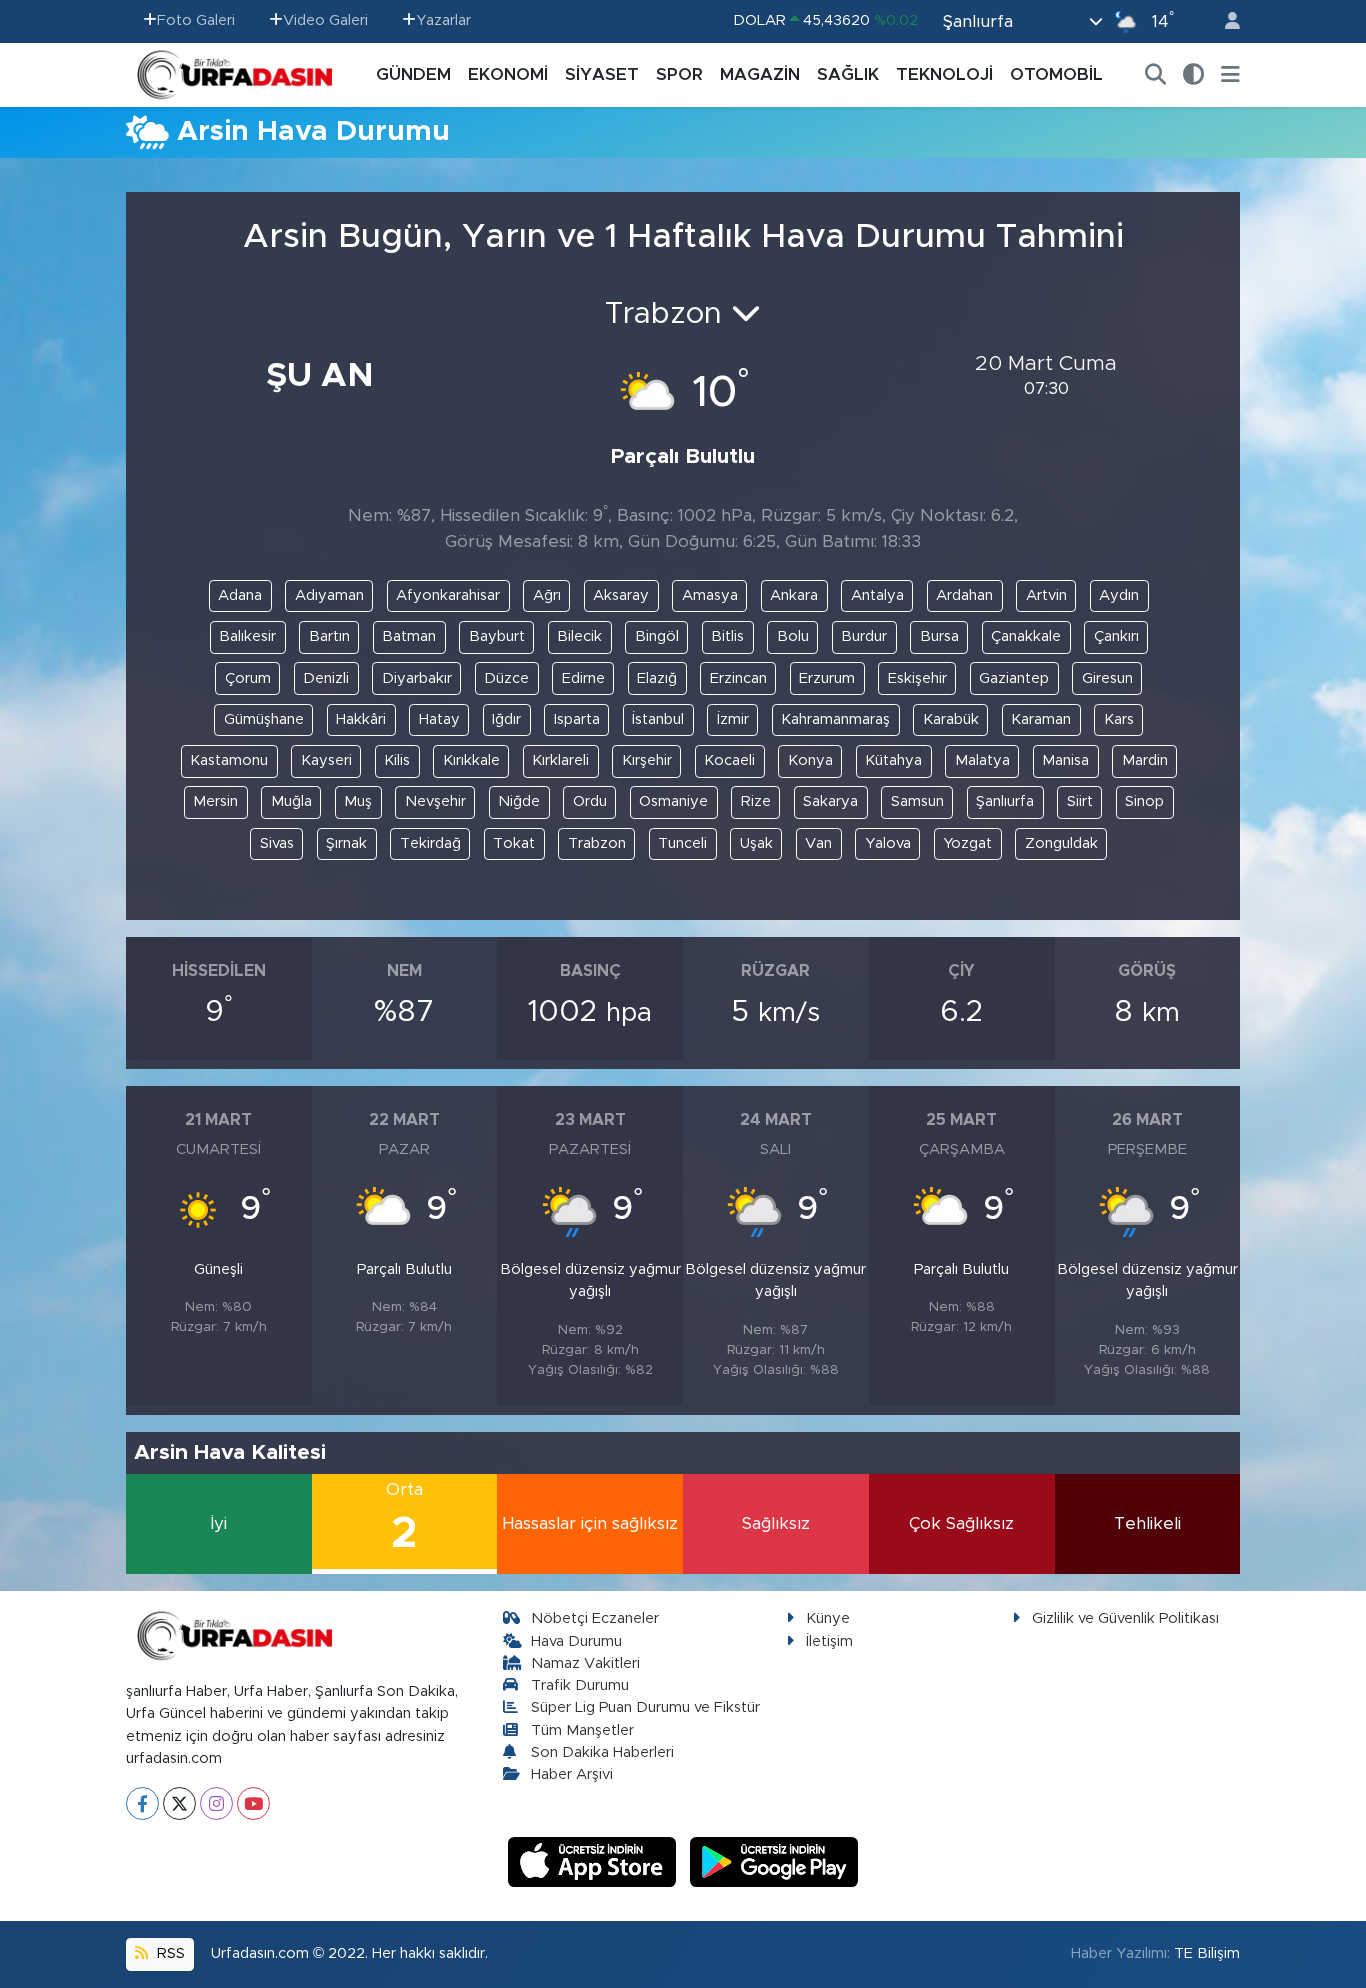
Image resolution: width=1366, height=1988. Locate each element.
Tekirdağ (430, 843)
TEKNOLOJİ (944, 74)
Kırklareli (560, 760)
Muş (358, 801)
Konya (810, 760)
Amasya (710, 595)
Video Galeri (325, 20)
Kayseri (326, 760)
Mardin (1145, 760)
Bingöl (657, 636)
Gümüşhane (264, 719)
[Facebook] (142, 1803)
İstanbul (658, 719)
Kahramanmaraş (835, 719)
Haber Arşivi (572, 1774)
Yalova (888, 843)
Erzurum (827, 678)
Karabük (951, 719)
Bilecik (579, 636)
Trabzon (597, 843)
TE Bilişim (1207, 1953)
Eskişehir (917, 678)
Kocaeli (729, 760)
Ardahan (964, 595)
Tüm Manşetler (582, 1730)
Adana (240, 595)
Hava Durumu (576, 1641)
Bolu (793, 636)
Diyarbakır (417, 678)
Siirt (1080, 801)
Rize (756, 801)
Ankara (794, 595)
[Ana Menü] (1230, 75)
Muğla (291, 801)
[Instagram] (216, 1803)
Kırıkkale (471, 760)
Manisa (1065, 760)
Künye (828, 1618)
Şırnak (346, 843)
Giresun (1107, 678)
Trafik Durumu (580, 1685)
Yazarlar (443, 20)
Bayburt (497, 636)
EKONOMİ (508, 74)
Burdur (864, 636)
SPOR (679, 74)
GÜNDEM (413, 74)
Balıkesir (247, 636)
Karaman (1041, 719)
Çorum (248, 678)
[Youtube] (253, 1803)
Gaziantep (1014, 678)
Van (818, 843)
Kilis (397, 760)
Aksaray (621, 595)
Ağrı (547, 595)
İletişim (829, 1641)
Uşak (756, 843)
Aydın (1119, 595)
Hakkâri (361, 719)
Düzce (506, 678)
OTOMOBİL (1056, 74)
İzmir (733, 719)
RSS (169, 1953)
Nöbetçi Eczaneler (595, 1618)
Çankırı (1116, 636)
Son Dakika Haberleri (602, 1752)
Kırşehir (647, 760)
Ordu (590, 801)
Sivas (277, 843)
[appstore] (595, 1861)
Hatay (439, 719)
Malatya (982, 760)
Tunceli (682, 843)
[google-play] (774, 1861)
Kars (1119, 719)
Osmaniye (673, 801)
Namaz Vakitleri (585, 1663)
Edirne (583, 678)
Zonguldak (1061, 843)
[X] (179, 1803)
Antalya (877, 595)
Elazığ (657, 678)
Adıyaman (329, 595)
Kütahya (893, 760)
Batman (409, 636)
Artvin (1046, 595)
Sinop (1144, 801)
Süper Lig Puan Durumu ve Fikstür (645, 1707)
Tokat (514, 843)
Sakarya (830, 801)
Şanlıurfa (1005, 801)
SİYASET (602, 74)
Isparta (577, 719)
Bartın (329, 636)
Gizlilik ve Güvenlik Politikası (1125, 1618)
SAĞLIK (848, 74)
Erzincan (738, 678)
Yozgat (967, 843)
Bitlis (727, 636)
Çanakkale (1026, 636)
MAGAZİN (760, 74)
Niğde (519, 801)
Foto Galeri (196, 20)
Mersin (215, 801)
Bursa (939, 636)
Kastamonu (229, 760)
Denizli (326, 678)
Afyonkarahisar (448, 595)
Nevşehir (435, 801)
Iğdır (506, 719)
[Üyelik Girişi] (1224, 21)
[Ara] (1156, 75)
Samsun (917, 801)
